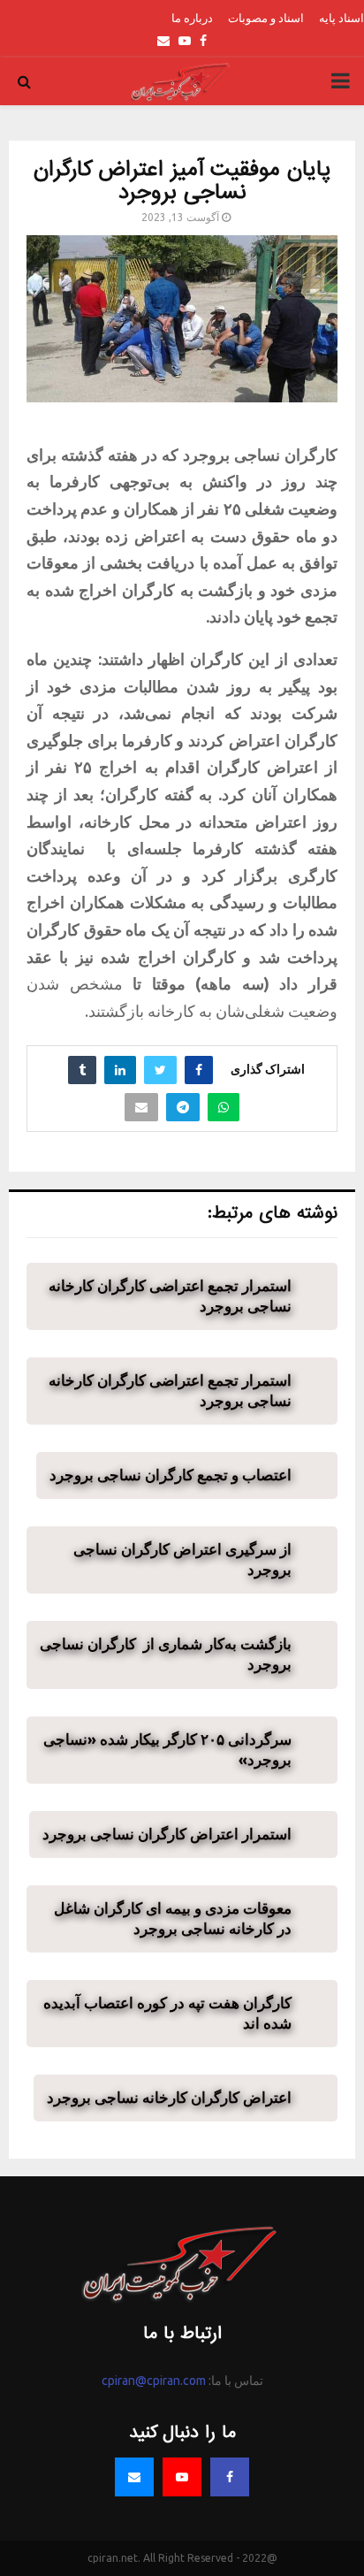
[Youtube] (182, 2477)
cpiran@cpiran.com (154, 2381)
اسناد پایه (341, 18)
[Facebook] (230, 2477)
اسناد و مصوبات (266, 18)
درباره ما (192, 18)
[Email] (134, 2477)
